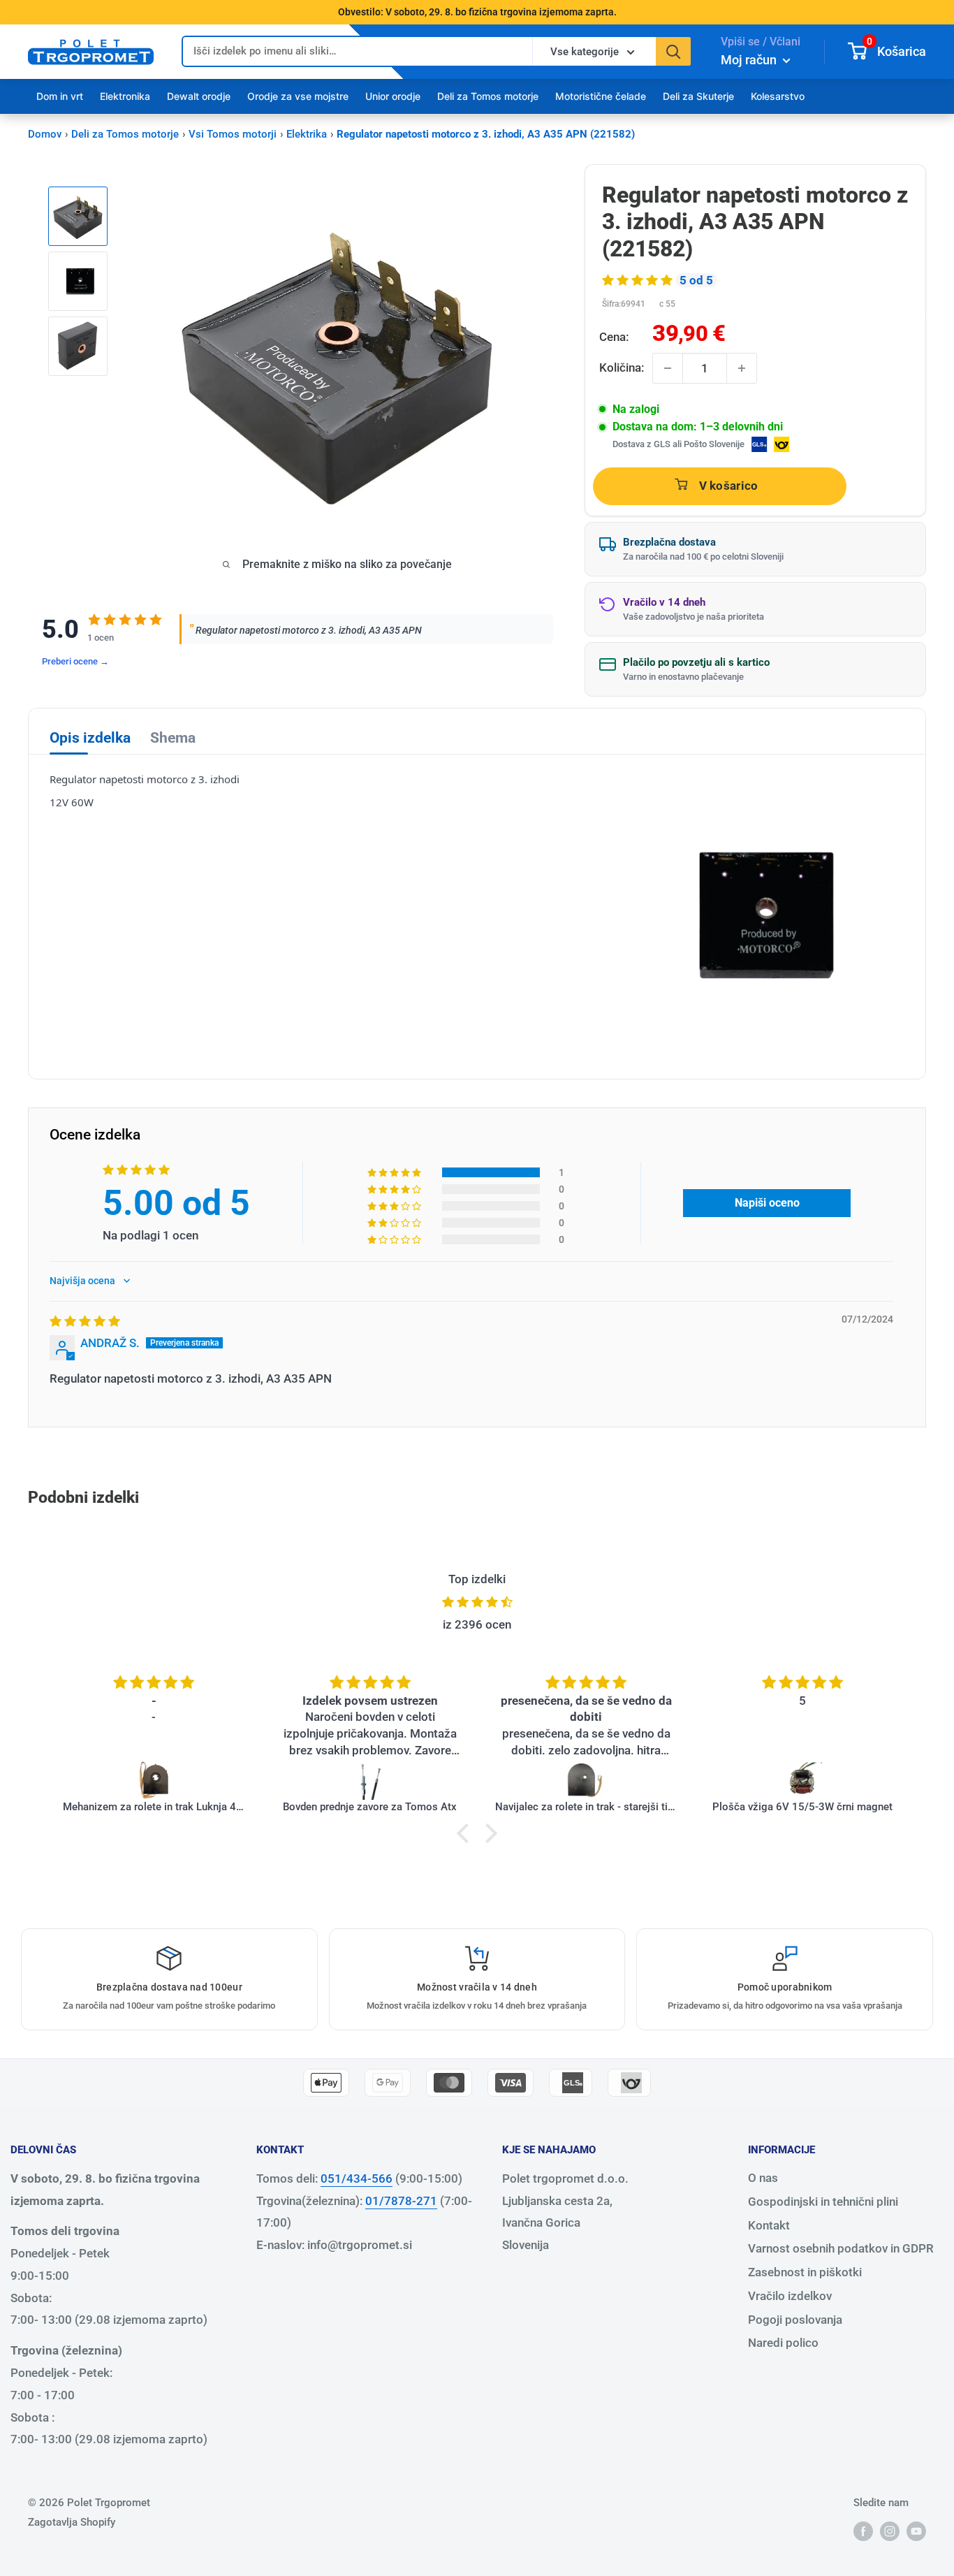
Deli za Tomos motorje (488, 96)
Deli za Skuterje (698, 96)
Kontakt (769, 2225)
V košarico (729, 486)
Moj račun (750, 60)
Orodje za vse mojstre (298, 96)
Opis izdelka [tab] (90, 738)
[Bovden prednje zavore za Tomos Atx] (370, 1780)
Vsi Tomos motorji (233, 134)
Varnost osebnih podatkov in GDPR (841, 2248)
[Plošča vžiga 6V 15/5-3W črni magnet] (802, 1780)
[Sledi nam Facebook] (863, 2531)
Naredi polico (783, 2343)
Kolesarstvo (778, 96)
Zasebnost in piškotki (805, 2272)
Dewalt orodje (199, 96)
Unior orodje (393, 96)
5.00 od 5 (176, 1203)
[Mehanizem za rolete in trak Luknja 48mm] (154, 1780)
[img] (85, 1321)
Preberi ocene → (75, 661)
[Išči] (673, 51)
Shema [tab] (173, 738)
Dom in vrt (60, 96)
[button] (639, 280)
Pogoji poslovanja (795, 2320)
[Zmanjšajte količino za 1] (668, 368)
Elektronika (125, 96)
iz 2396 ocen (477, 1624)
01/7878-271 (401, 2201)
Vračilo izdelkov (790, 2296)
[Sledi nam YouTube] (916, 2531)
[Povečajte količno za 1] (742, 368)
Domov (45, 134)
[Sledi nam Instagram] (890, 2531)
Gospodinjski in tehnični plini (823, 2202)
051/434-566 (357, 2178)
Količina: (622, 368)
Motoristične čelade (601, 96)
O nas (763, 2178)
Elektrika (307, 134)
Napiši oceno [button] (767, 1203)
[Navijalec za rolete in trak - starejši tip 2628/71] (587, 1780)
